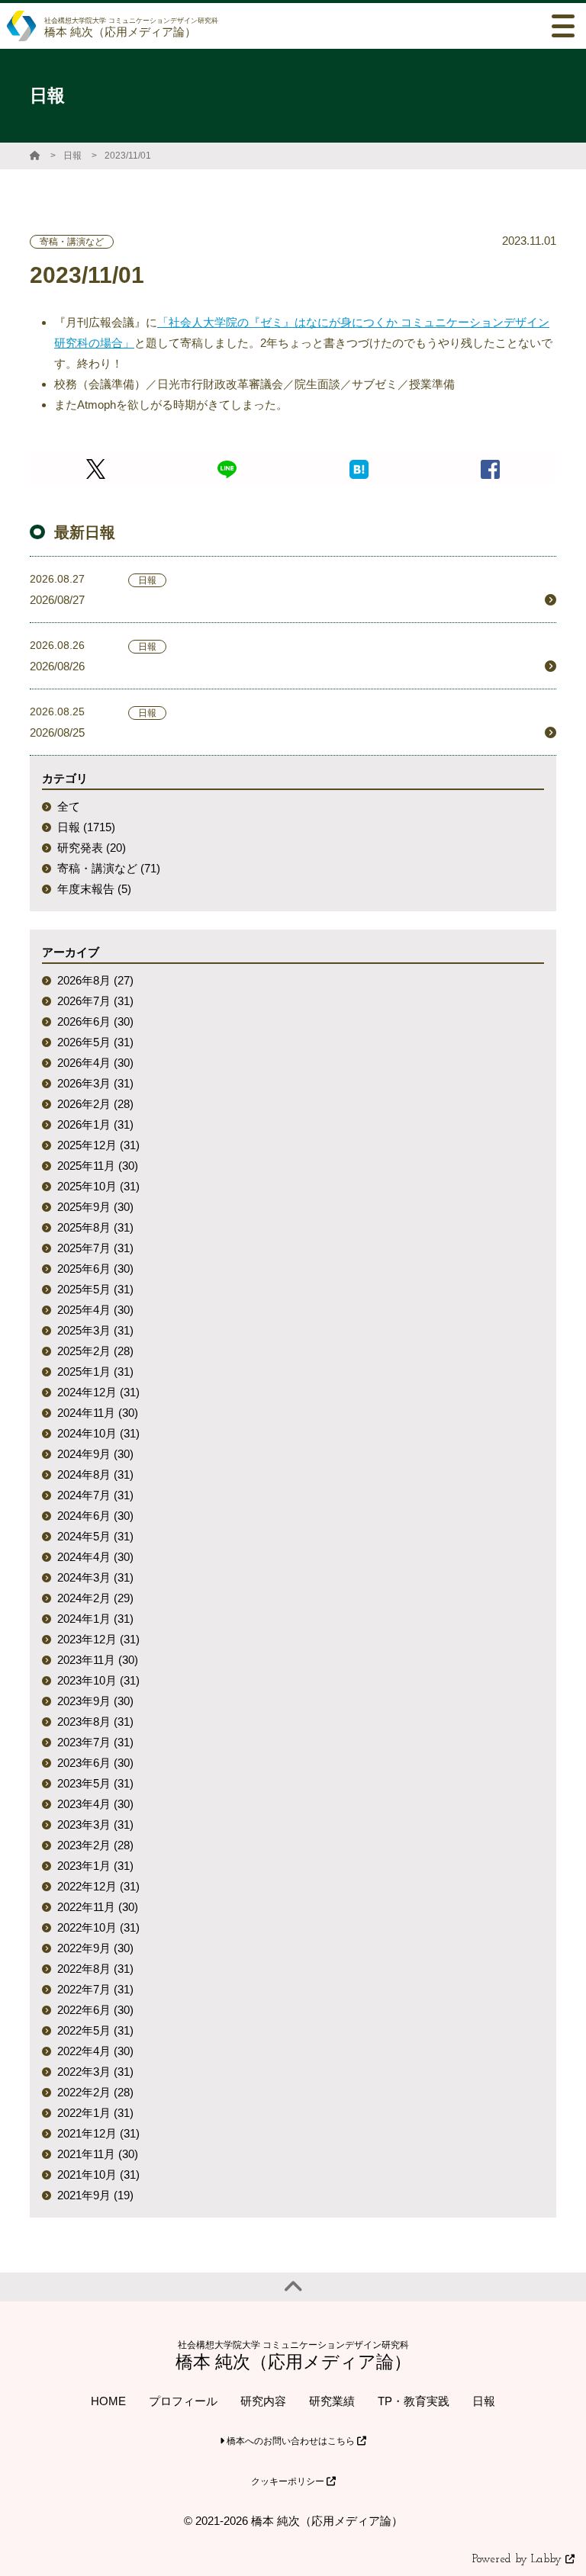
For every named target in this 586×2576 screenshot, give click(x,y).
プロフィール (183, 2401)
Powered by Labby (519, 2560)
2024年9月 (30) (95, 1454)
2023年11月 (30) (98, 1660)
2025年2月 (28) (95, 1351)
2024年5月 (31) (95, 1536)
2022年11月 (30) (98, 1907)
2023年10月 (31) (98, 1680)
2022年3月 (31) (95, 2072)
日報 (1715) (86, 827)
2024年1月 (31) (95, 1619)
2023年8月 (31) (95, 1722)
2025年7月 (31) (95, 1248)
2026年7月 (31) (95, 1001)
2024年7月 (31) (95, 1495)
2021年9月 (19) (95, 2195)
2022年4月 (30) (95, 2051)
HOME (108, 2401)
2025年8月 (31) (95, 1227)
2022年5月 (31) (95, 2030)
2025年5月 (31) (95, 1289)
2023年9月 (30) (95, 1701)
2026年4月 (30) (95, 1063)
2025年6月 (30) (95, 1269)
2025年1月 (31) (95, 1372)
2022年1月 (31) (95, 2113)
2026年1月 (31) (95, 1124)
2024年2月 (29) (95, 1598)
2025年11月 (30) (98, 1166)
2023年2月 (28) (95, 1845)
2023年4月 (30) (95, 1804)
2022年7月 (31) (95, 1989)
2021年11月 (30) (98, 2154)
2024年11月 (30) (98, 1413)
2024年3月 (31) (95, 1577)
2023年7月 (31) (95, 1742)
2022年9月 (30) (95, 1948)
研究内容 (263, 2401)
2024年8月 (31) (95, 1474)
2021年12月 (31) (98, 2133)
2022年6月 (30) (95, 2010)
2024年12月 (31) (98, 1392)
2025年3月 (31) (95, 1330)
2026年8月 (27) (95, 980)
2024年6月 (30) (95, 1516)
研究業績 (332, 2401)
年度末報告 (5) (94, 889)
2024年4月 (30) (95, 1557)
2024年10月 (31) (98, 1433)
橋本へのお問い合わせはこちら (291, 2441)
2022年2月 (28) (95, 2092)
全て (69, 806)
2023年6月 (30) (95, 1763)
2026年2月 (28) (95, 1104)
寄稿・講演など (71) (109, 868)
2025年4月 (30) (95, 1310)
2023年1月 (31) (95, 1866)
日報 (72, 156)
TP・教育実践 (414, 2401)
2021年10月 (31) (98, 2175)
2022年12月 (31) (98, 1886)
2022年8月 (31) (95, 1969)
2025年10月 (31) (98, 1186)
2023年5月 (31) (95, 1783)
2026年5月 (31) (95, 1042)
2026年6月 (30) (95, 1021)
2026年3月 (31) (95, 1083)
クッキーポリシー (289, 2481)
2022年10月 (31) (98, 1927)
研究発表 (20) (92, 848)
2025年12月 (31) (98, 1145)
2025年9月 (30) (95, 1207)
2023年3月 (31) (95, 1824)
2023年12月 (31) (98, 1639)
